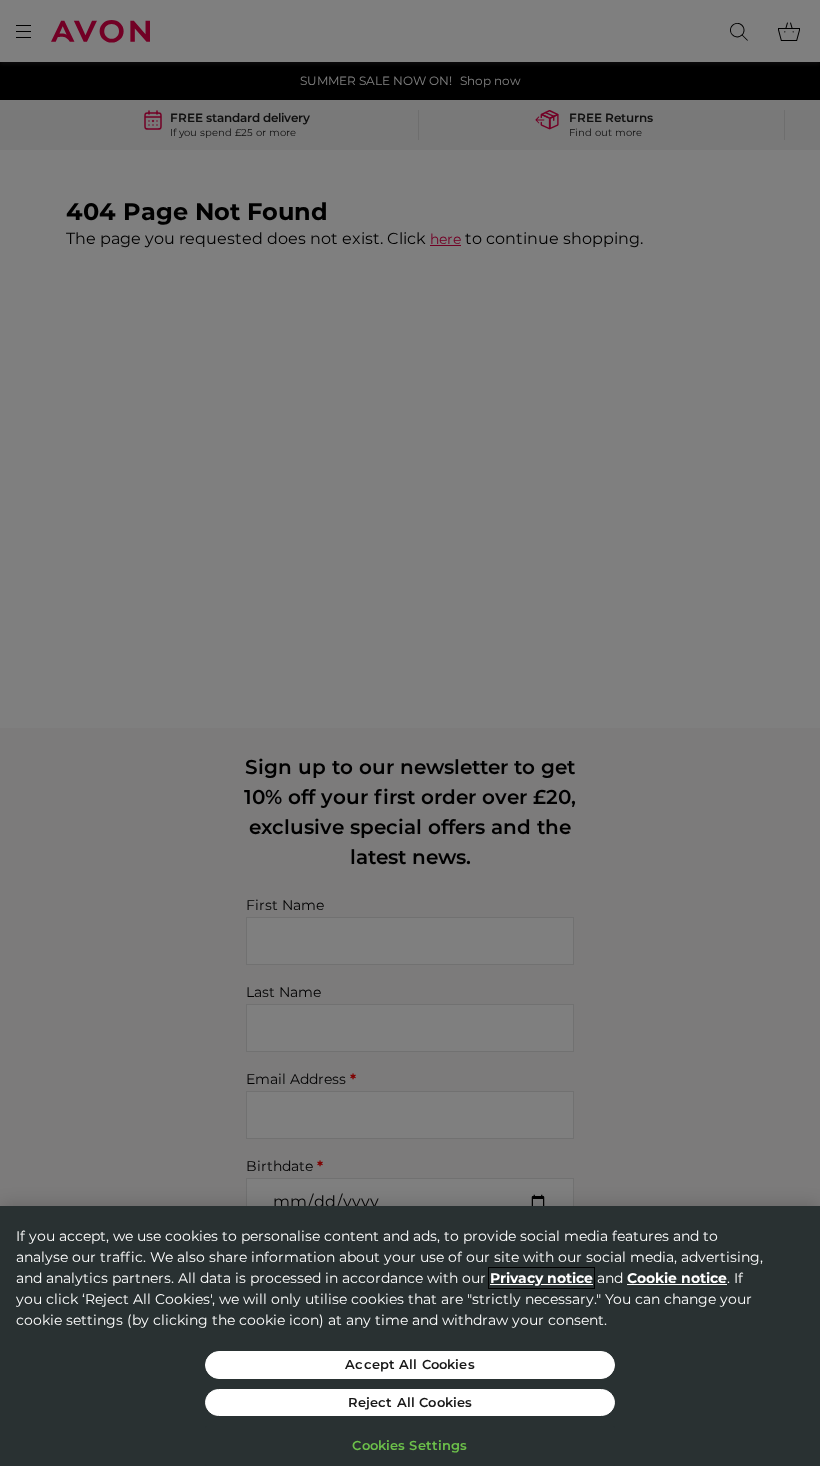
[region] (410, 1336)
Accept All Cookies (409, 1364)
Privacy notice (541, 1278)
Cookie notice (677, 1278)
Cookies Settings (409, 1445)
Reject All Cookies (410, 1402)
